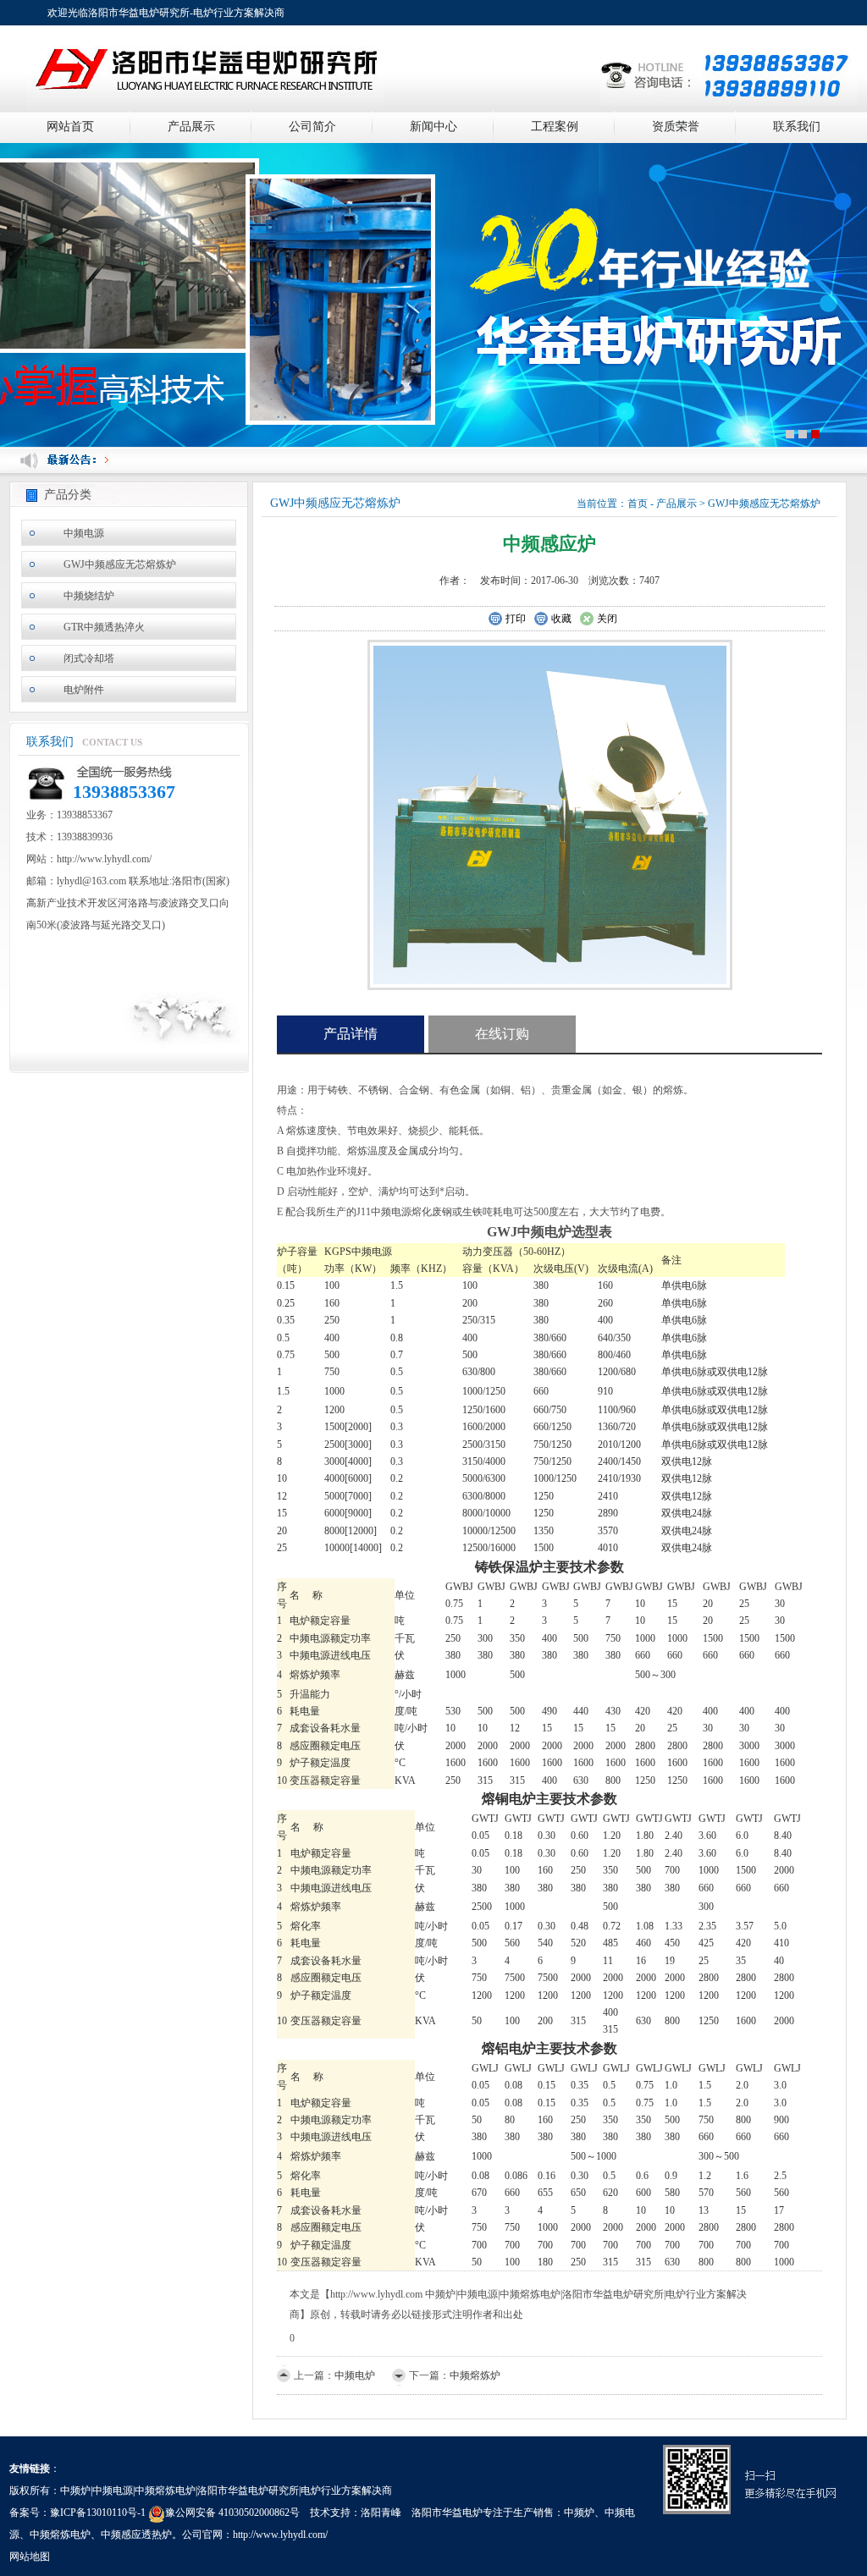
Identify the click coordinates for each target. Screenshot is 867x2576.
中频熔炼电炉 (60, 2535)
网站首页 (70, 127)
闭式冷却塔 (89, 658)
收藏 (561, 619)
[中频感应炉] (550, 813)
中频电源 (84, 533)
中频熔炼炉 (475, 2375)
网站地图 (30, 2557)
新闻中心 (433, 127)
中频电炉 (355, 2375)
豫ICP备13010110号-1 (98, 2513)
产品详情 (351, 1034)
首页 (638, 504)
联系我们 (797, 127)
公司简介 (312, 127)
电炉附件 (84, 690)
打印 (516, 619)
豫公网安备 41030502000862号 (232, 2513)
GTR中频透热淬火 (104, 627)
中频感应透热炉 (136, 2535)
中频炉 (579, 2513)
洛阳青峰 (381, 2513)
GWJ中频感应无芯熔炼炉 (120, 564)
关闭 (607, 619)
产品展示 (191, 127)
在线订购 (502, 1034)
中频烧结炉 (89, 596)
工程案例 (555, 127)
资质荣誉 (676, 127)
